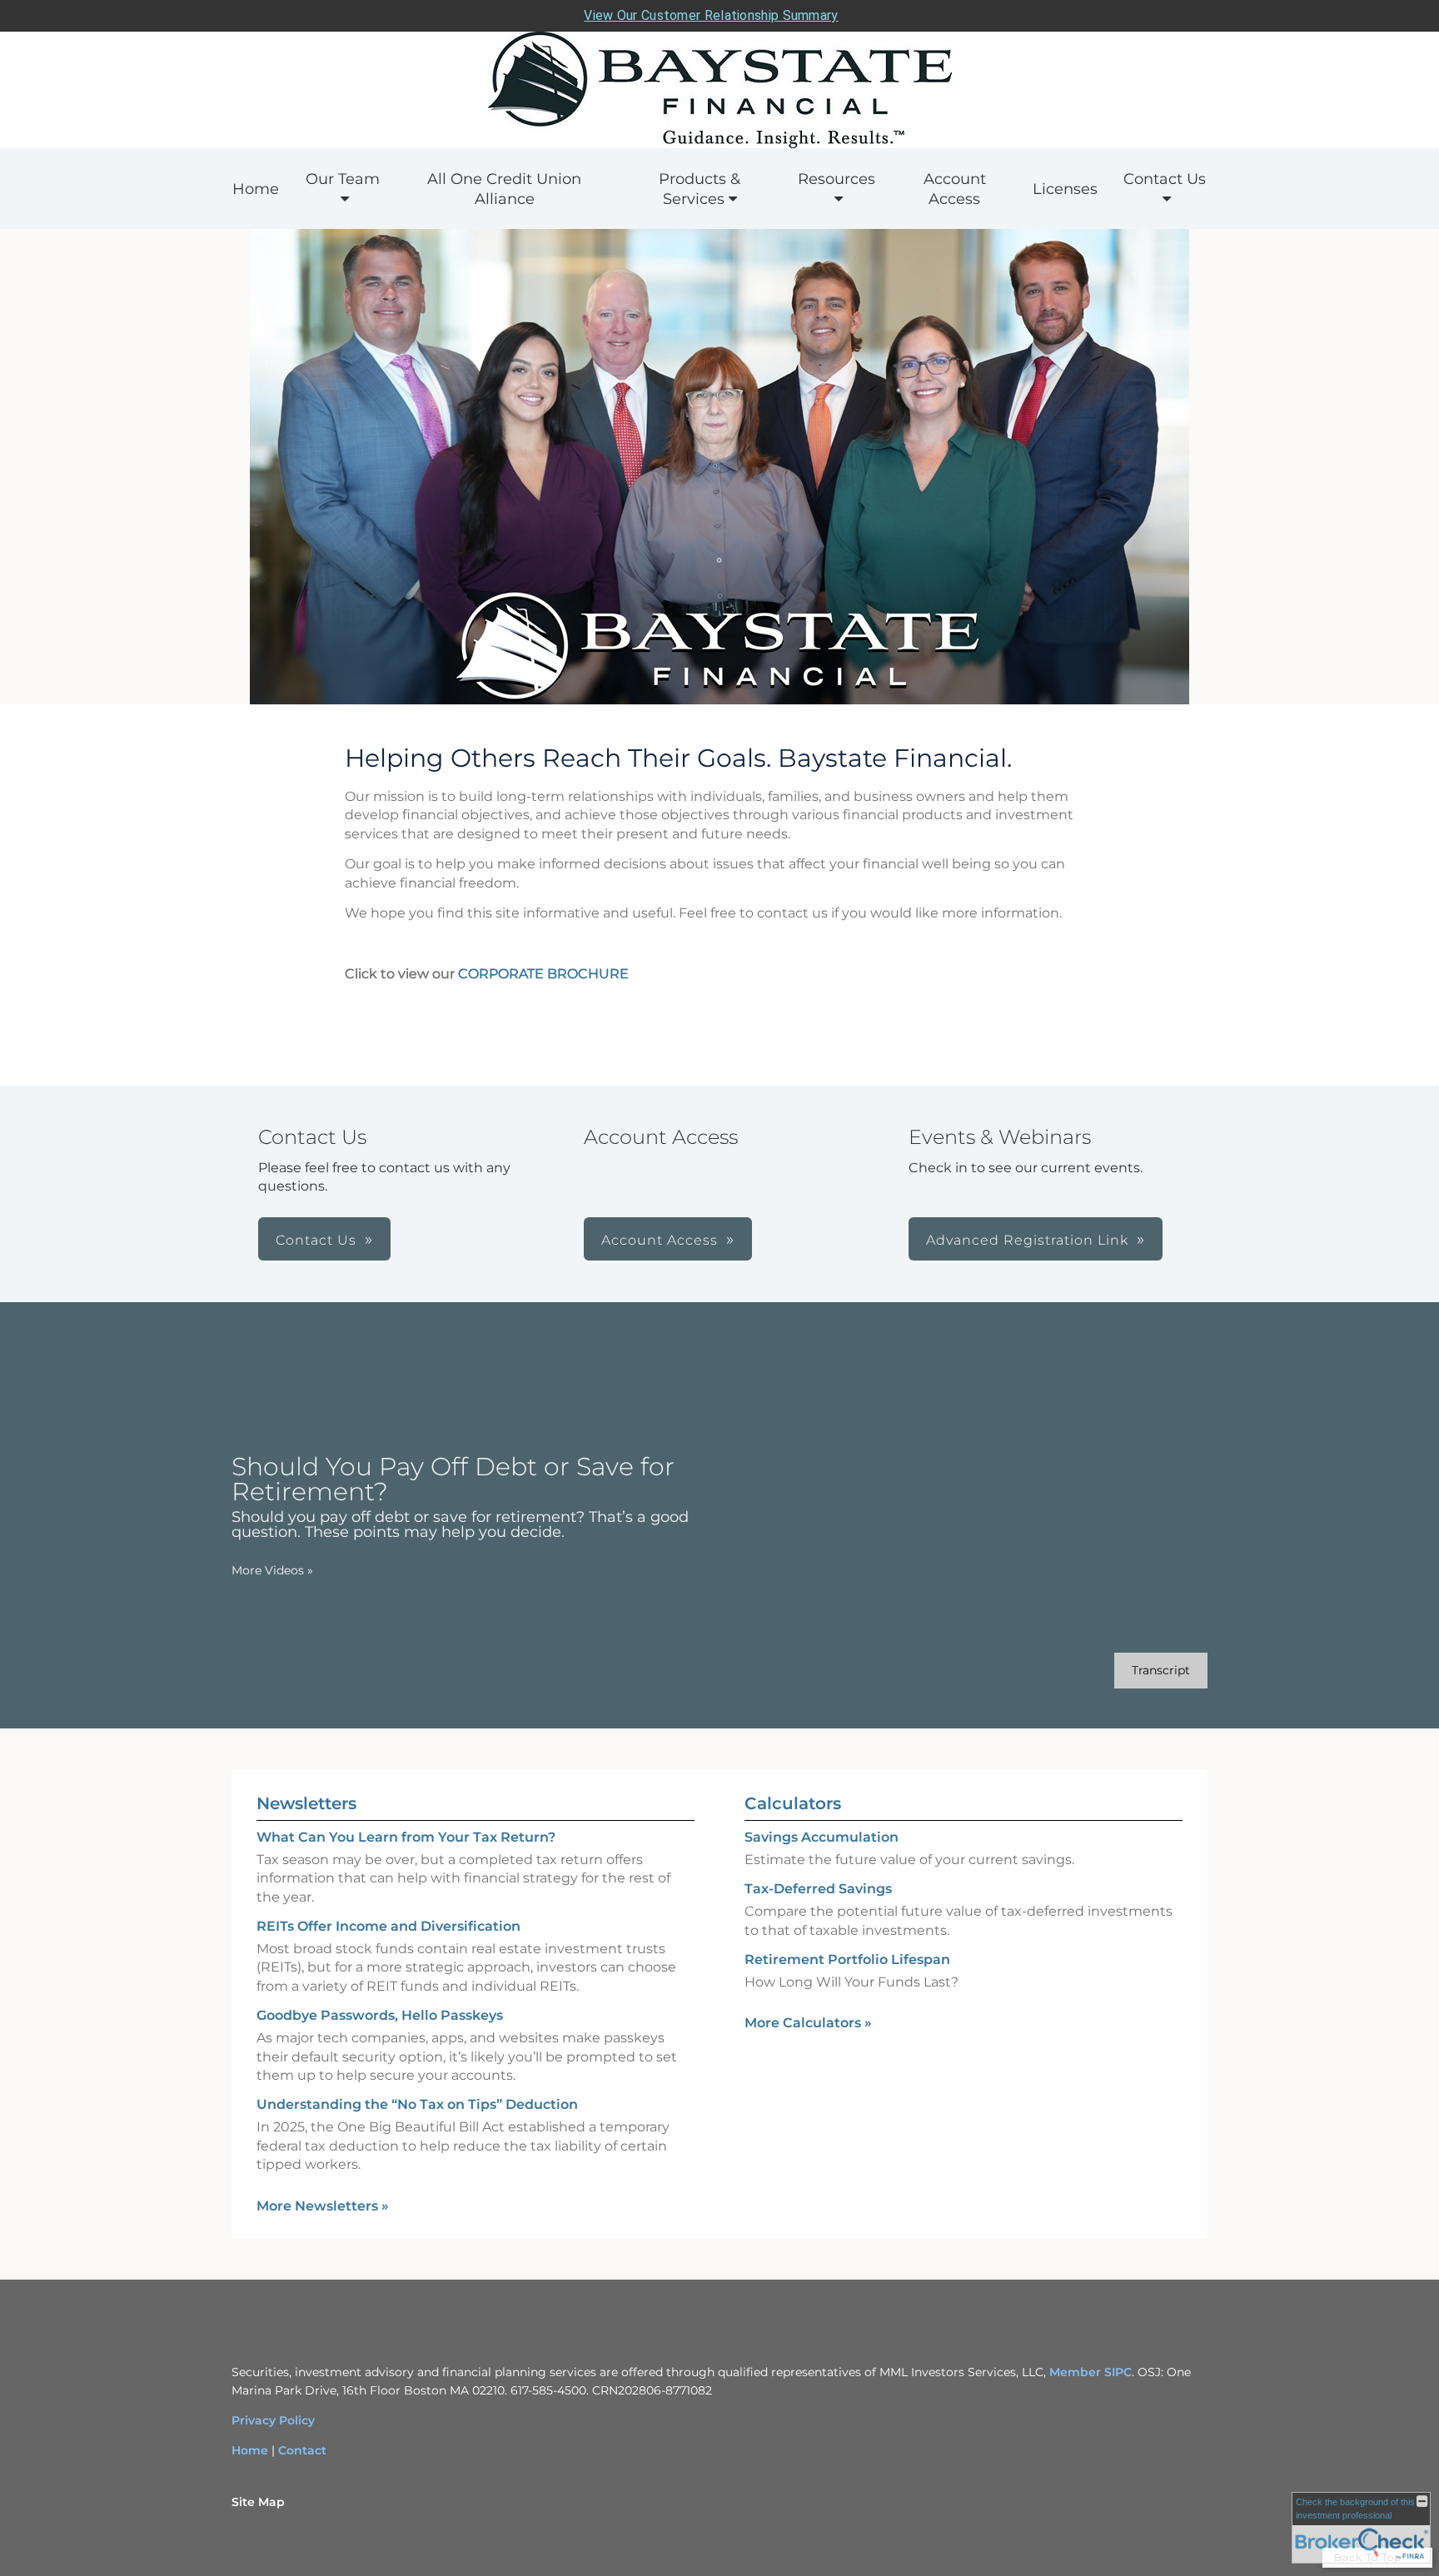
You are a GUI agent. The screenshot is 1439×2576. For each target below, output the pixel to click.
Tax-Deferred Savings (818, 1889)
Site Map (258, 2502)
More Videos (272, 1570)
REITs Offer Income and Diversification (388, 1926)
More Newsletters (323, 2206)
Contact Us (1165, 179)
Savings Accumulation (822, 1837)
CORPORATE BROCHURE (543, 974)
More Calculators (808, 2023)
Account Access (955, 189)
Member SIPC (1090, 2372)
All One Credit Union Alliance (504, 189)
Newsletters (306, 1803)
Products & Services (700, 189)
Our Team (343, 179)
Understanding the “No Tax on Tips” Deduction (417, 2104)
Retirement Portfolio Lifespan (847, 1959)
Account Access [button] (660, 1240)
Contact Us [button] (316, 1240)
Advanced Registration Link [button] (1027, 1240)
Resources (837, 179)
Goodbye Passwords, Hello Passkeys (380, 2015)
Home (256, 189)
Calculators (793, 1803)
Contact (302, 2450)
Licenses (1065, 189)
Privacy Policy (273, 2420)
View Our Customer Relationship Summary (711, 15)
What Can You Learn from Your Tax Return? (406, 1837)
